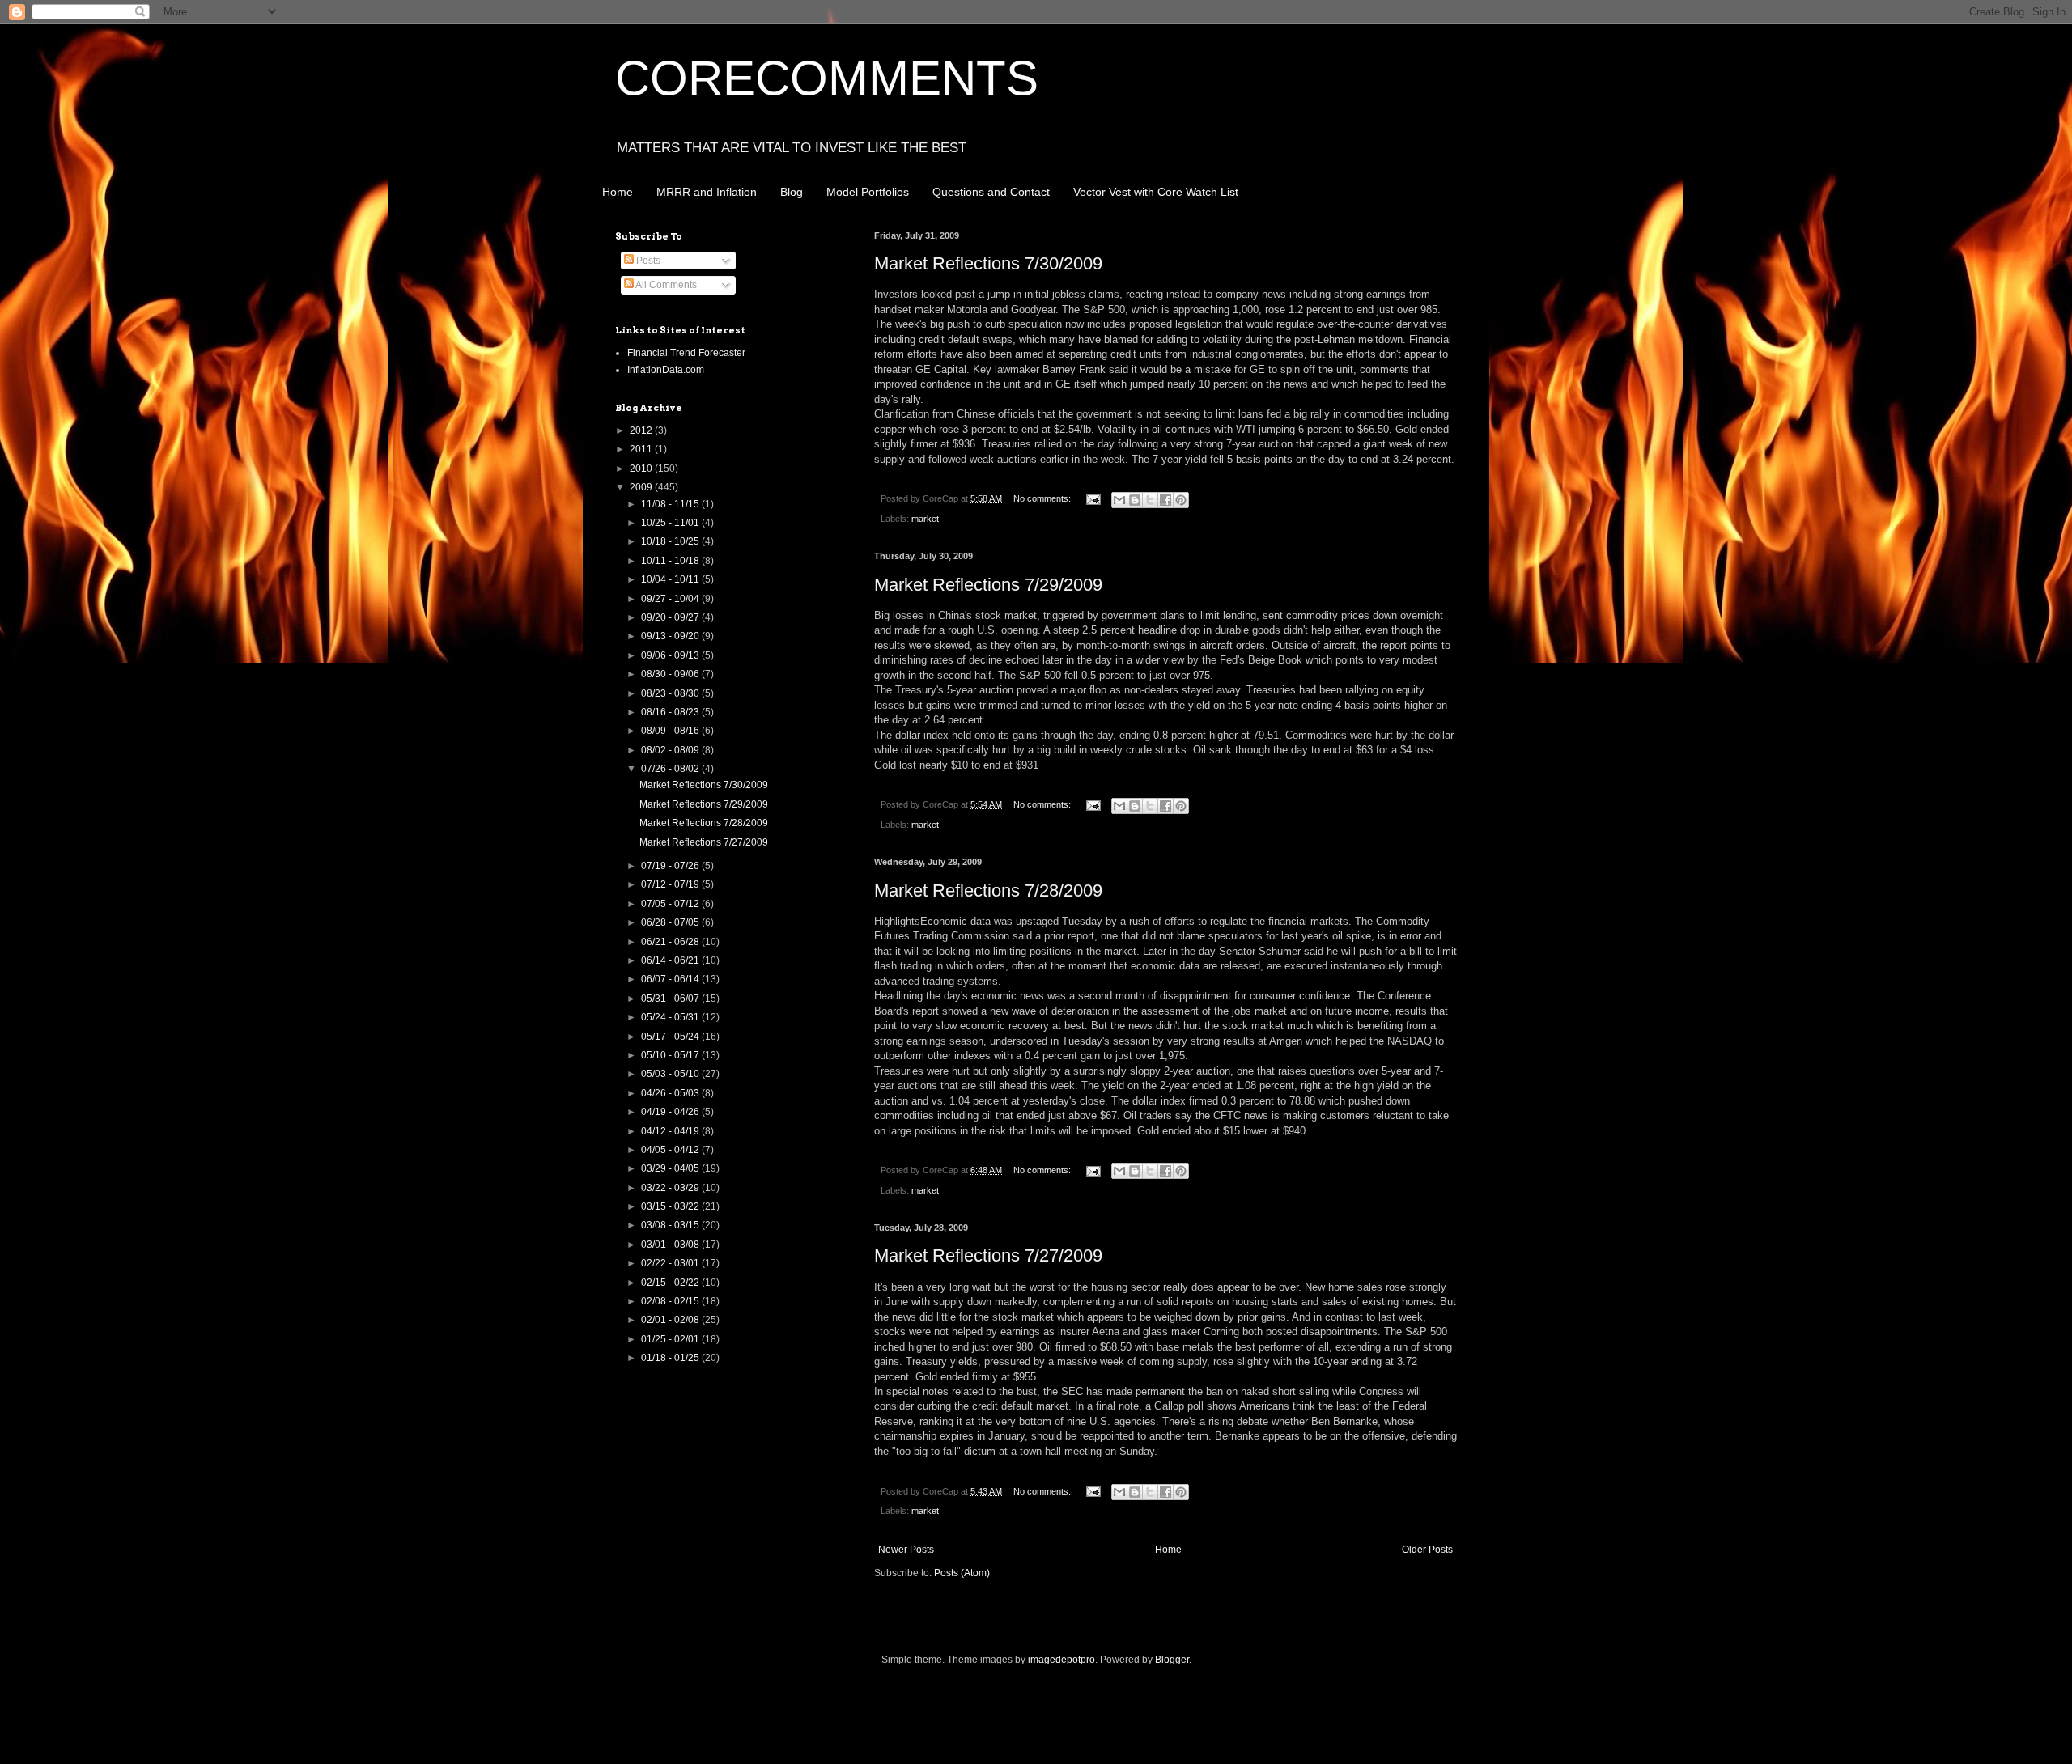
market (925, 519)
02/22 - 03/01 (671, 1263)
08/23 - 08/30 (671, 693)
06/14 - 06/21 (671, 960)
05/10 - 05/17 (671, 1055)
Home (618, 192)
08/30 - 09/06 (671, 674)
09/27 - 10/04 (671, 599)
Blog (792, 192)
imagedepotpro (1061, 1660)
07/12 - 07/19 (671, 884)
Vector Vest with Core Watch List (1156, 192)
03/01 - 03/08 (671, 1245)
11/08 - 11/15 (671, 504)
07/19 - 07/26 (671, 866)
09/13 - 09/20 (671, 636)
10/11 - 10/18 (671, 561)
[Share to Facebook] (1165, 500)
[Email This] (1119, 500)
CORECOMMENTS (827, 78)
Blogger (1172, 1660)
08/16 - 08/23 (671, 712)
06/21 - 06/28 (671, 942)
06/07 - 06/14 (671, 979)
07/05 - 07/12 (671, 904)
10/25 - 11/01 (671, 523)
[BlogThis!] (1135, 500)
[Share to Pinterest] (1181, 500)
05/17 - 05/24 (671, 1037)
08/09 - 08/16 (671, 731)
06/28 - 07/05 (671, 922)
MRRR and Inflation (707, 192)
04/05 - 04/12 (671, 1150)
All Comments (665, 285)
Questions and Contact (991, 192)
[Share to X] (1150, 500)
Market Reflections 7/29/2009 (988, 585)
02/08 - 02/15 (671, 1301)
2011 (642, 449)
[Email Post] (1093, 498)
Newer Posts (906, 1550)
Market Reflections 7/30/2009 (988, 263)
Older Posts (1427, 1550)
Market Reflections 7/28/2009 (988, 890)
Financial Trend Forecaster (686, 353)
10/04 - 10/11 (671, 579)
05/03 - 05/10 (671, 1074)
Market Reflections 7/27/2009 (988, 1255)
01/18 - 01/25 (671, 1358)
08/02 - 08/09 (671, 750)
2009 (642, 487)
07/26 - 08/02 (671, 769)
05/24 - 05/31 (671, 1017)
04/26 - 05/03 (671, 1093)
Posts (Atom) (962, 1573)
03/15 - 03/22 (671, 1206)
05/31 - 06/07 (671, 999)
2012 (642, 430)
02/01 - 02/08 (671, 1320)
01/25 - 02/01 (671, 1339)
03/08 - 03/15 (671, 1225)
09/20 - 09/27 (671, 617)
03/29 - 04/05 (671, 1168)
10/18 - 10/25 (671, 541)
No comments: (1043, 498)
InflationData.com (666, 370)
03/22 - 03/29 (671, 1188)
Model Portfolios (868, 192)
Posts (647, 261)
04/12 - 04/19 (671, 1131)
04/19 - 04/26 (671, 1112)
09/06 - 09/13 (671, 655)
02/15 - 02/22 (671, 1283)
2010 (642, 469)
